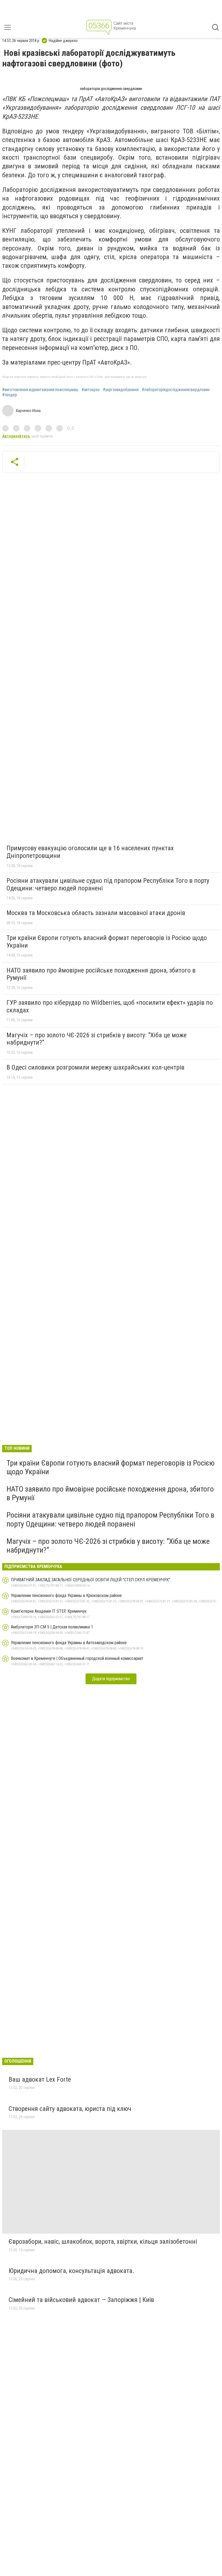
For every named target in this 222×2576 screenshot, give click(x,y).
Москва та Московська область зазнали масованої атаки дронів (96, 913)
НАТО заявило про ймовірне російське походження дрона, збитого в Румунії (101, 974)
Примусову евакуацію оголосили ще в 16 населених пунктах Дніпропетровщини (90, 852)
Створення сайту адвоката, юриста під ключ (70, 2109)
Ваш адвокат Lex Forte (40, 2079)
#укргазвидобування (121, 390)
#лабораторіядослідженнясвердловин (176, 390)
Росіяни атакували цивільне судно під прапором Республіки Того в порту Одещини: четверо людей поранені (108, 884)
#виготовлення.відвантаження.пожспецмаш (40, 390)
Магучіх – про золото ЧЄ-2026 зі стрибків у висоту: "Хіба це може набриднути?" (97, 1039)
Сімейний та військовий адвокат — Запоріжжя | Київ (81, 2300)
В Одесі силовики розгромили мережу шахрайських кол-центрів (95, 1067)
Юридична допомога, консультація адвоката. (71, 2271)
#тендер (10, 395)
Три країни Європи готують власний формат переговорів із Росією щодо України (107, 942)
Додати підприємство (111, 1679)
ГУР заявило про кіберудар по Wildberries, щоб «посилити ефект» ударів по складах (110, 1006)
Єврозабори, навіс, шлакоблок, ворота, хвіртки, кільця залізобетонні (103, 2242)
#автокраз (91, 390)
